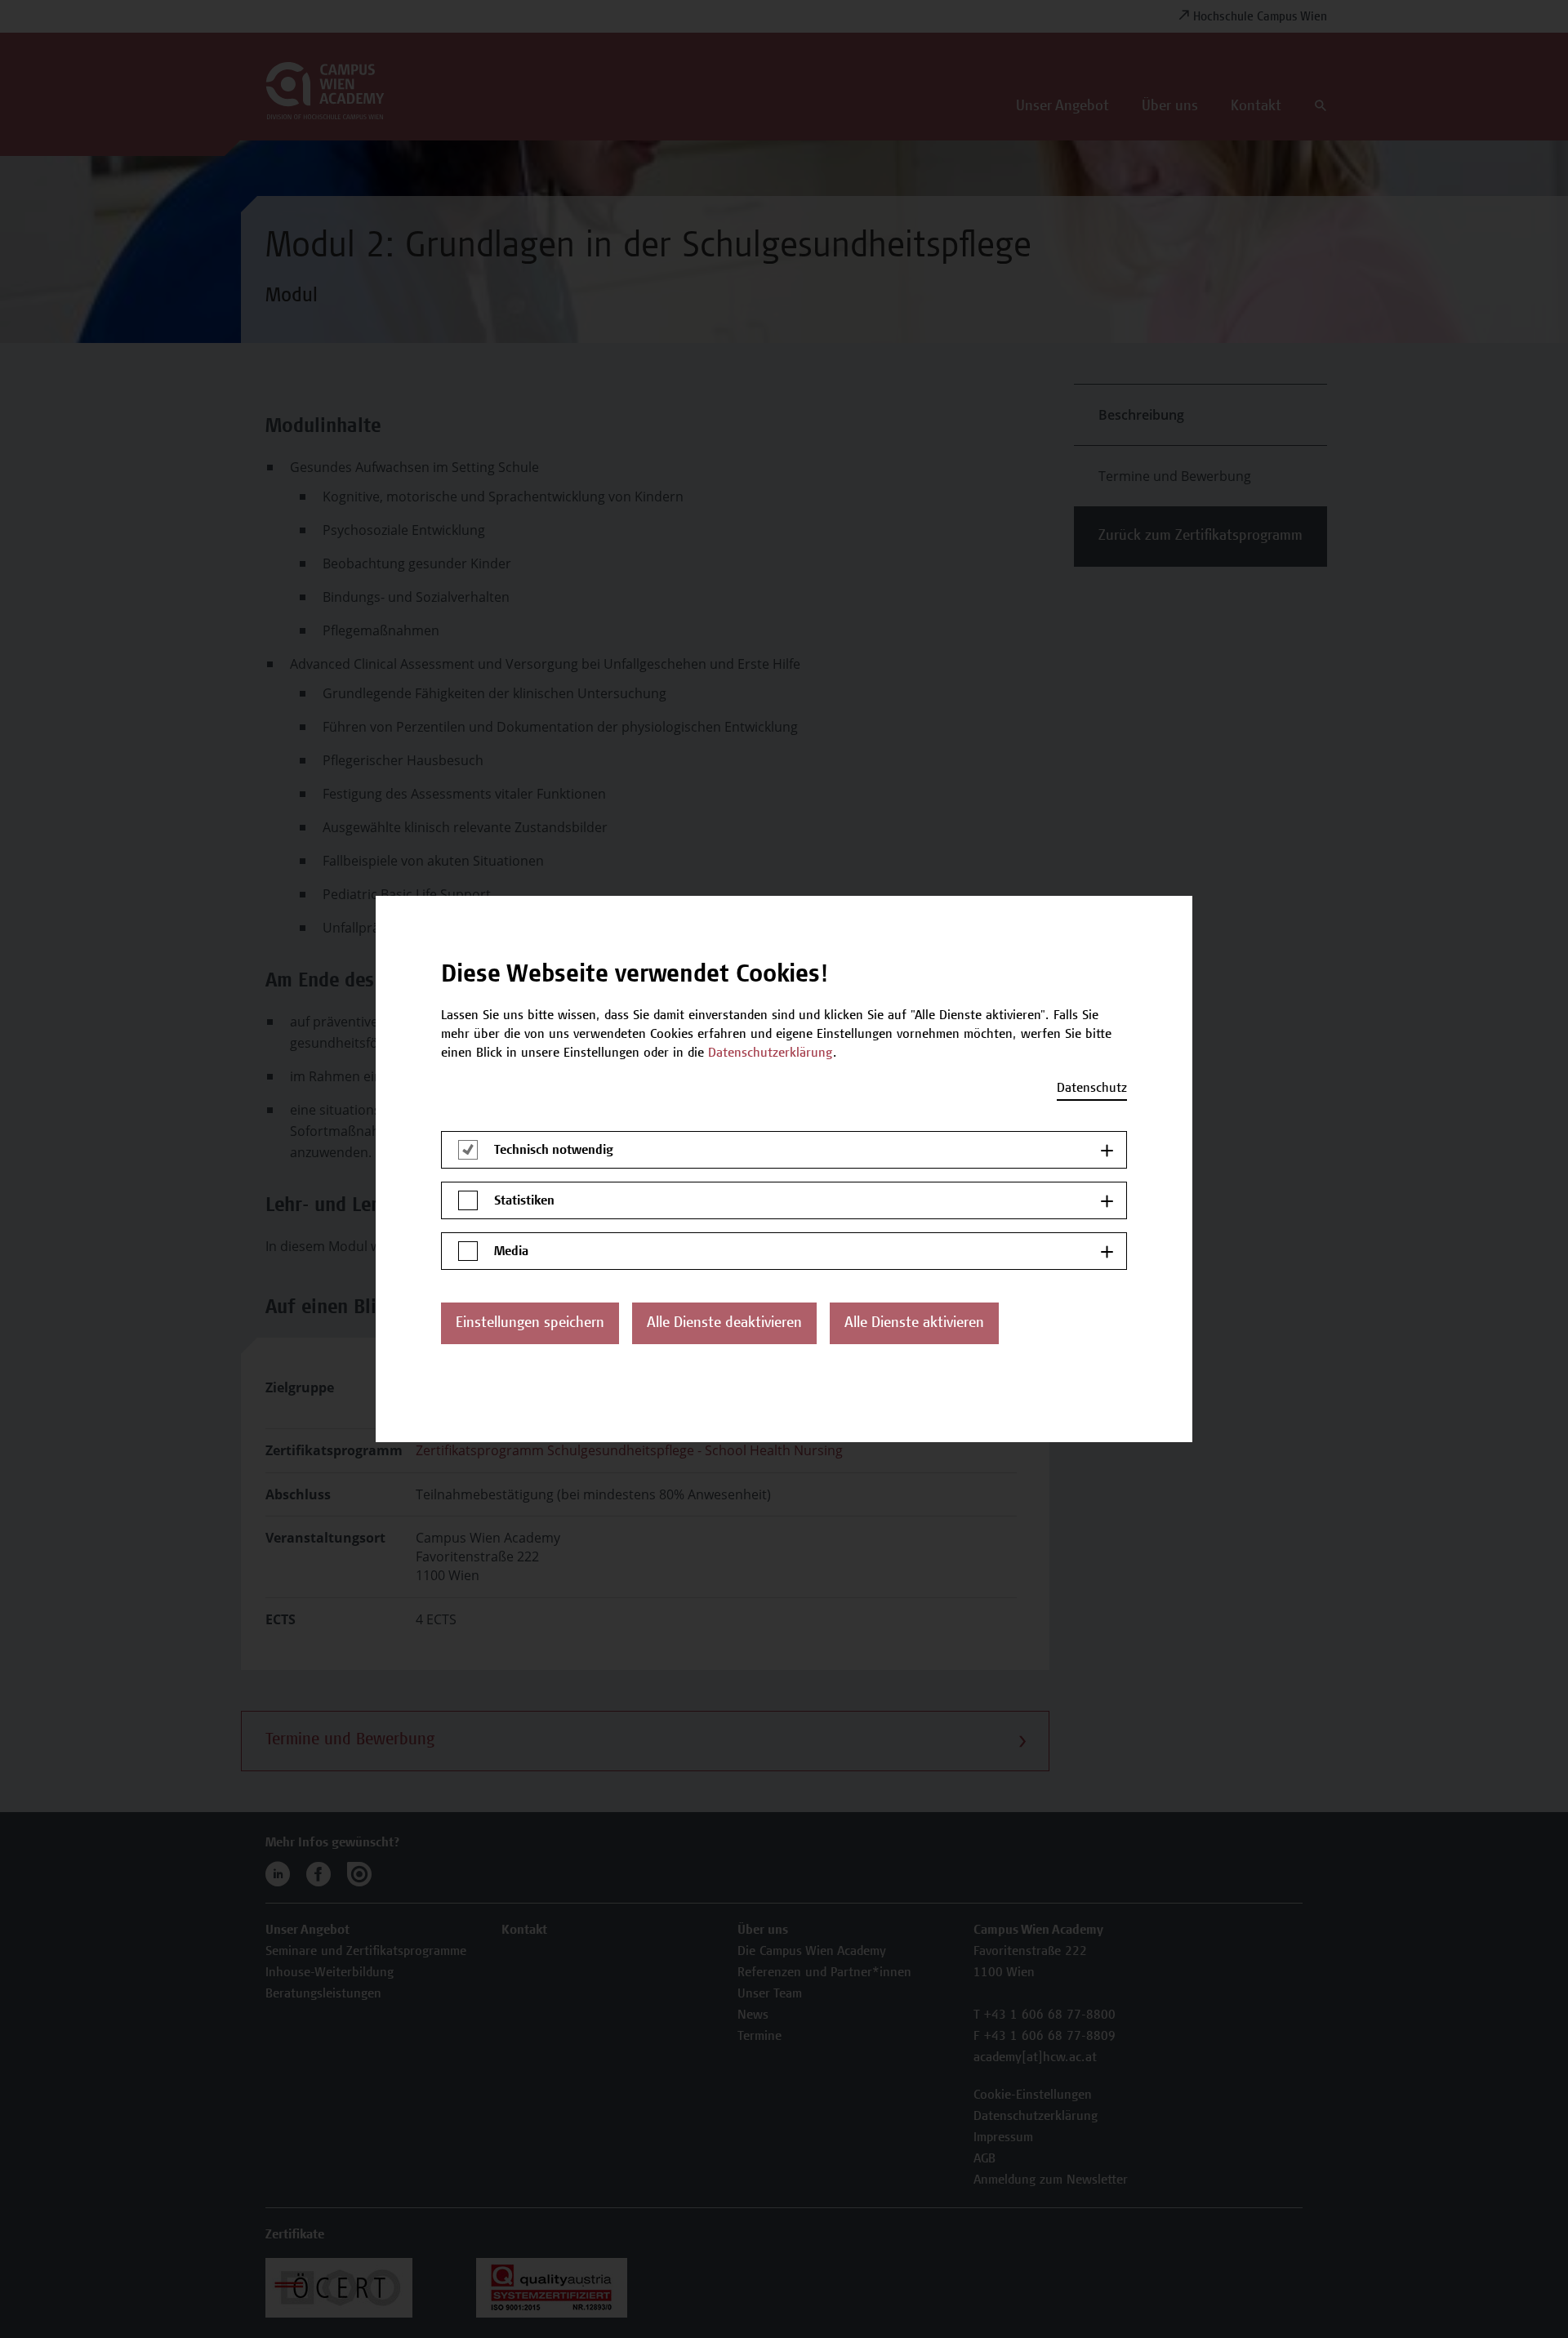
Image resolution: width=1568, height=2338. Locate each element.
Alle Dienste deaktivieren (724, 1324)
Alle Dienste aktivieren (914, 1324)
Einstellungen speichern (530, 1324)
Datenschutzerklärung (771, 1053)
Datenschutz (1092, 1089)
